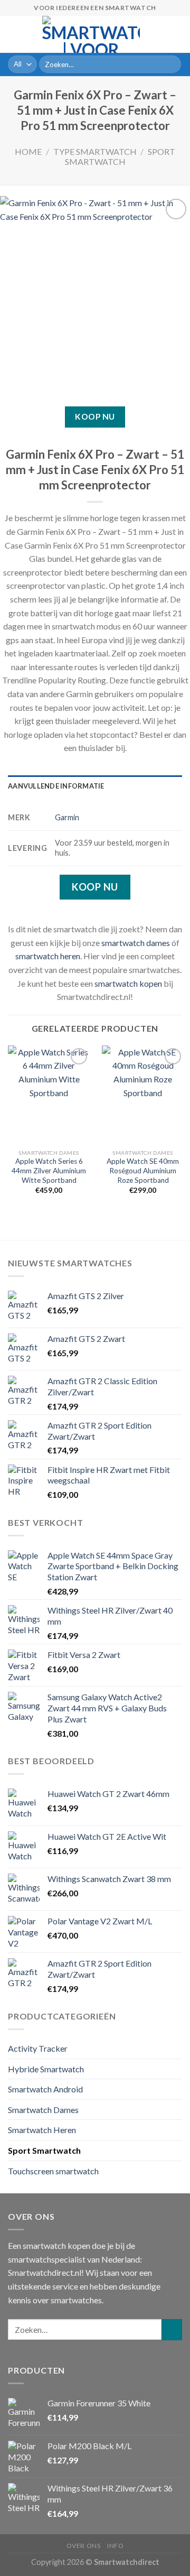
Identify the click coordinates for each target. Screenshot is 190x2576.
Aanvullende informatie (56, 786)
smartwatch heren (48, 956)
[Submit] (171, 64)
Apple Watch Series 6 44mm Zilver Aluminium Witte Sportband (49, 1170)
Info (115, 2546)
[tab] (95, 786)
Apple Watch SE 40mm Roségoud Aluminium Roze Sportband (143, 1170)
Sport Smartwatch (120, 156)
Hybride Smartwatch (46, 2069)
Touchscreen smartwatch (53, 2171)
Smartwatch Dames (43, 2110)
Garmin (67, 817)
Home (28, 151)
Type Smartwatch (95, 151)
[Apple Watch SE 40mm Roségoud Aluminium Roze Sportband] (143, 1095)
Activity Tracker (38, 2048)
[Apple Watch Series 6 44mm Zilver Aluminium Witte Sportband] (49, 1095)
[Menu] (14, 34)
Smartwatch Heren (42, 2130)
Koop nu (95, 416)
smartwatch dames (136, 943)
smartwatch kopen (128, 983)
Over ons (84, 2546)
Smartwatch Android (45, 2089)
